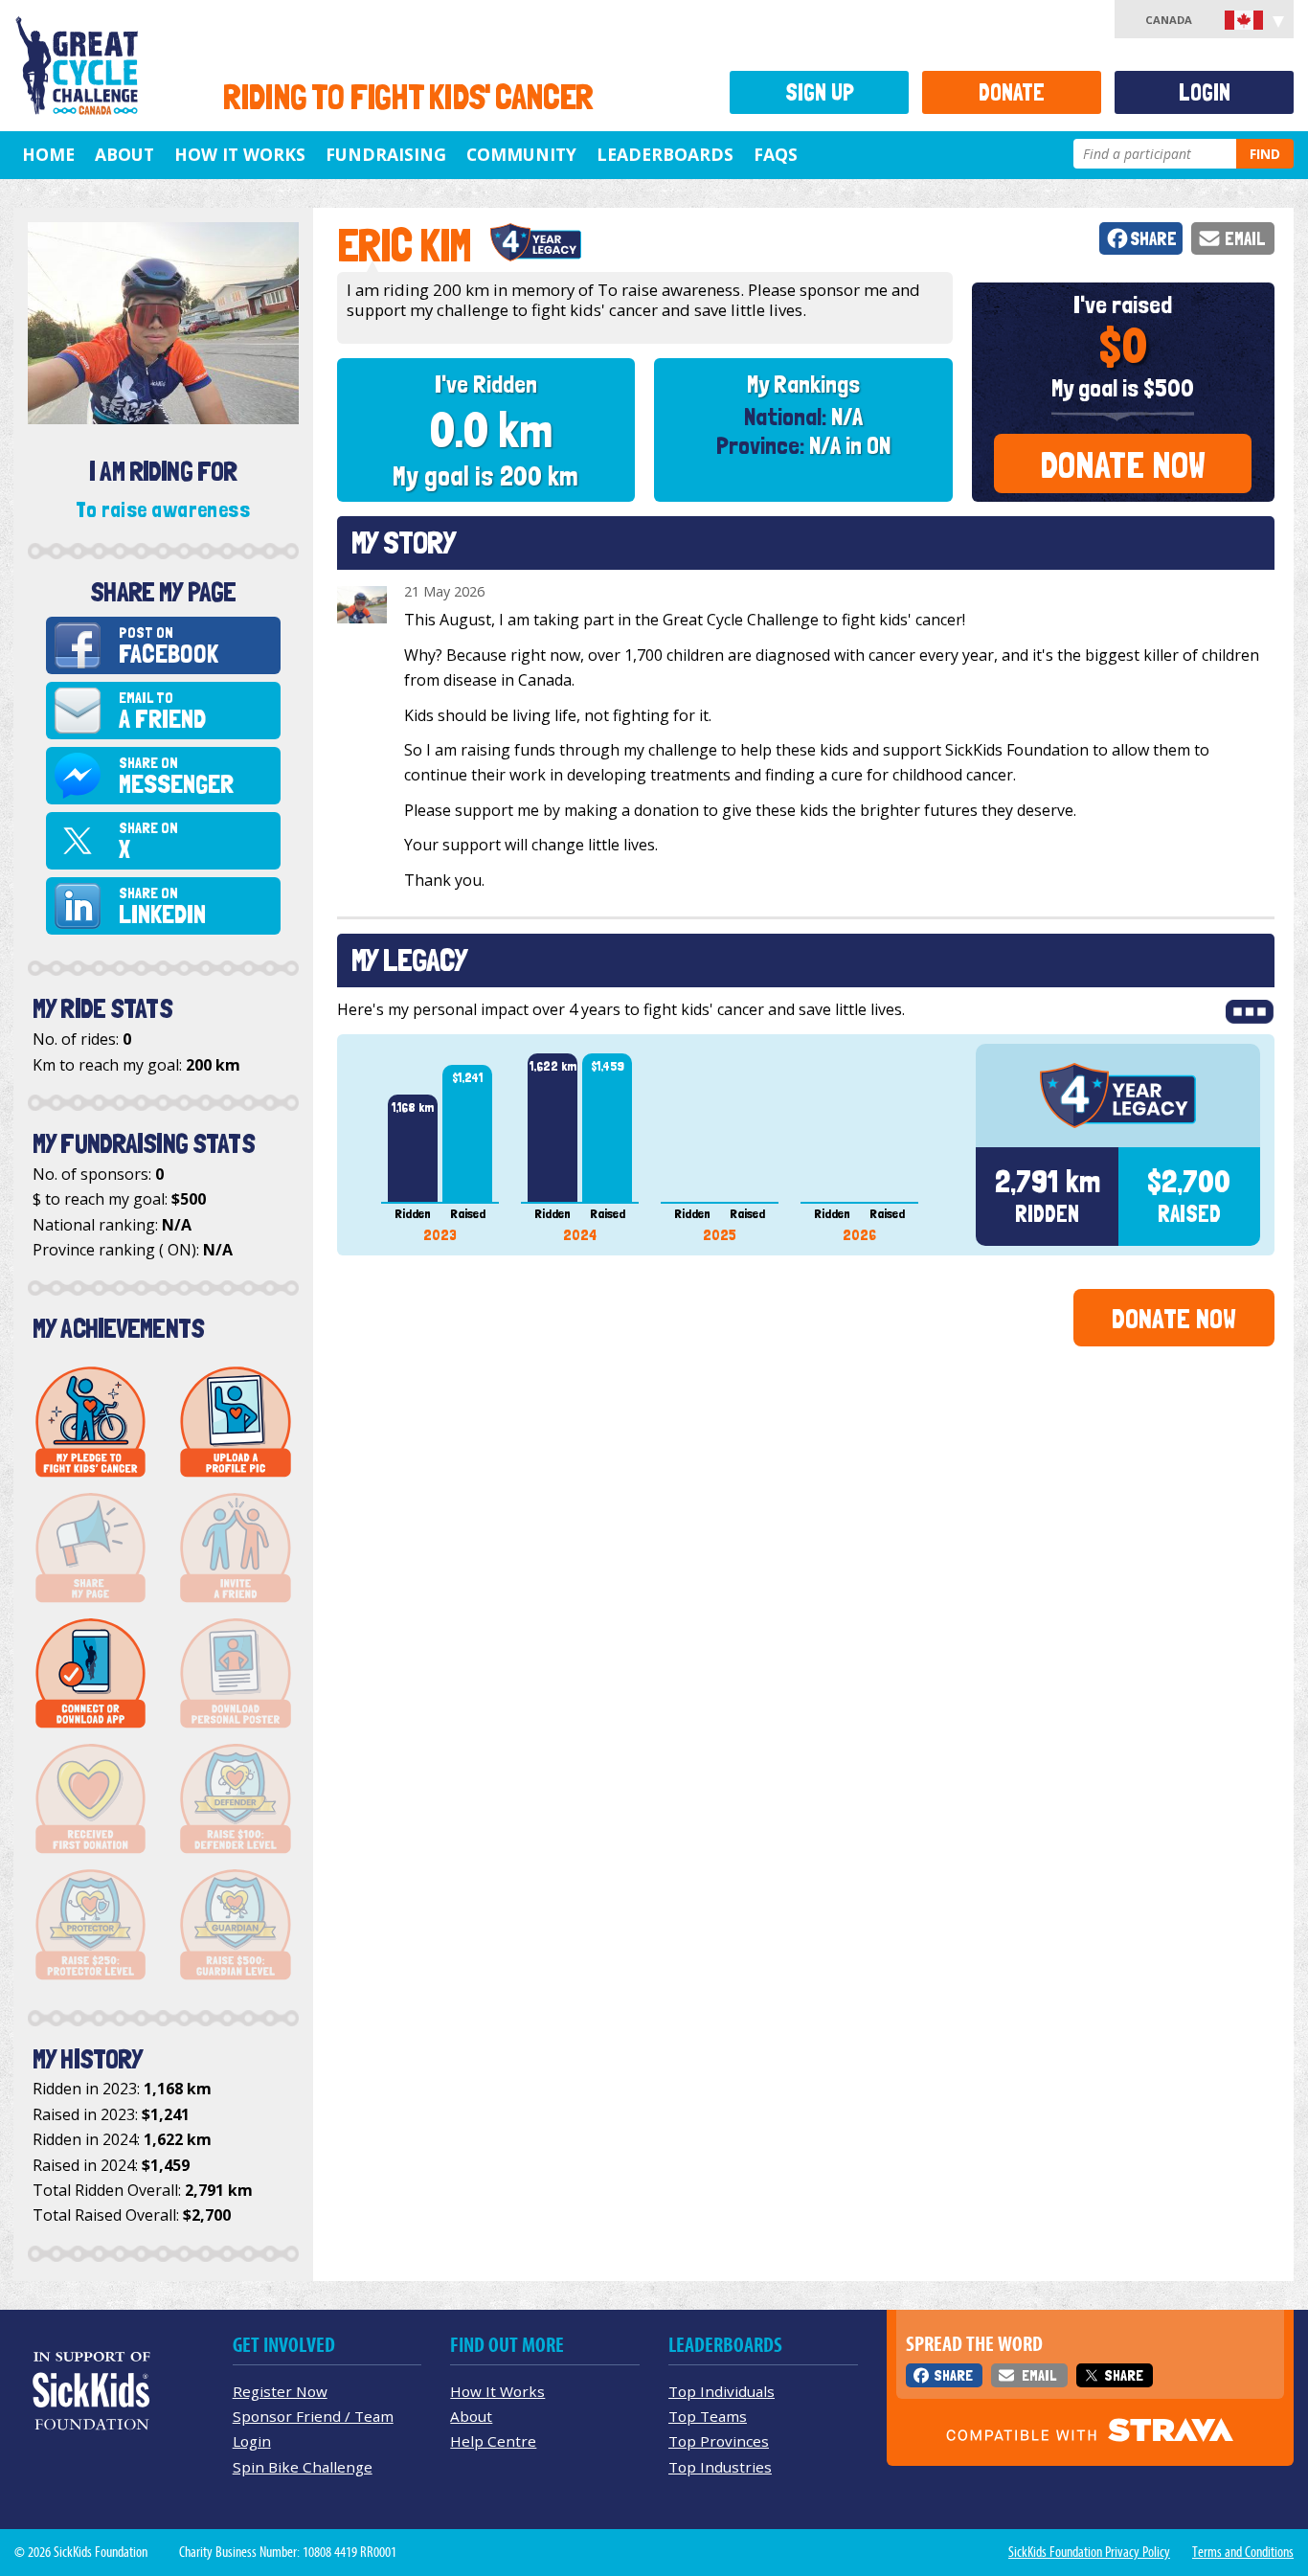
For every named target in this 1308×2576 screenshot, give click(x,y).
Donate (1012, 92)
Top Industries (720, 2467)
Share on (176, 776)
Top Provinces (719, 2441)
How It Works (240, 154)
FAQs (776, 154)
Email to (162, 711)
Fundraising (386, 154)
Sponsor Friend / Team (313, 2416)
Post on (169, 646)
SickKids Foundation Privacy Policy (1089, 2552)
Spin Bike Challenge (303, 2467)
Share (1153, 239)
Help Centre (493, 2441)
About (124, 154)
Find (1265, 154)
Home (48, 154)
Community (521, 154)
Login (1205, 92)
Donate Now (1123, 465)
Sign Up (820, 92)
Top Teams (708, 2416)
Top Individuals (722, 2391)
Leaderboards (665, 154)
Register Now (280, 2391)
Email (1245, 239)
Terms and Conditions (1243, 2552)
